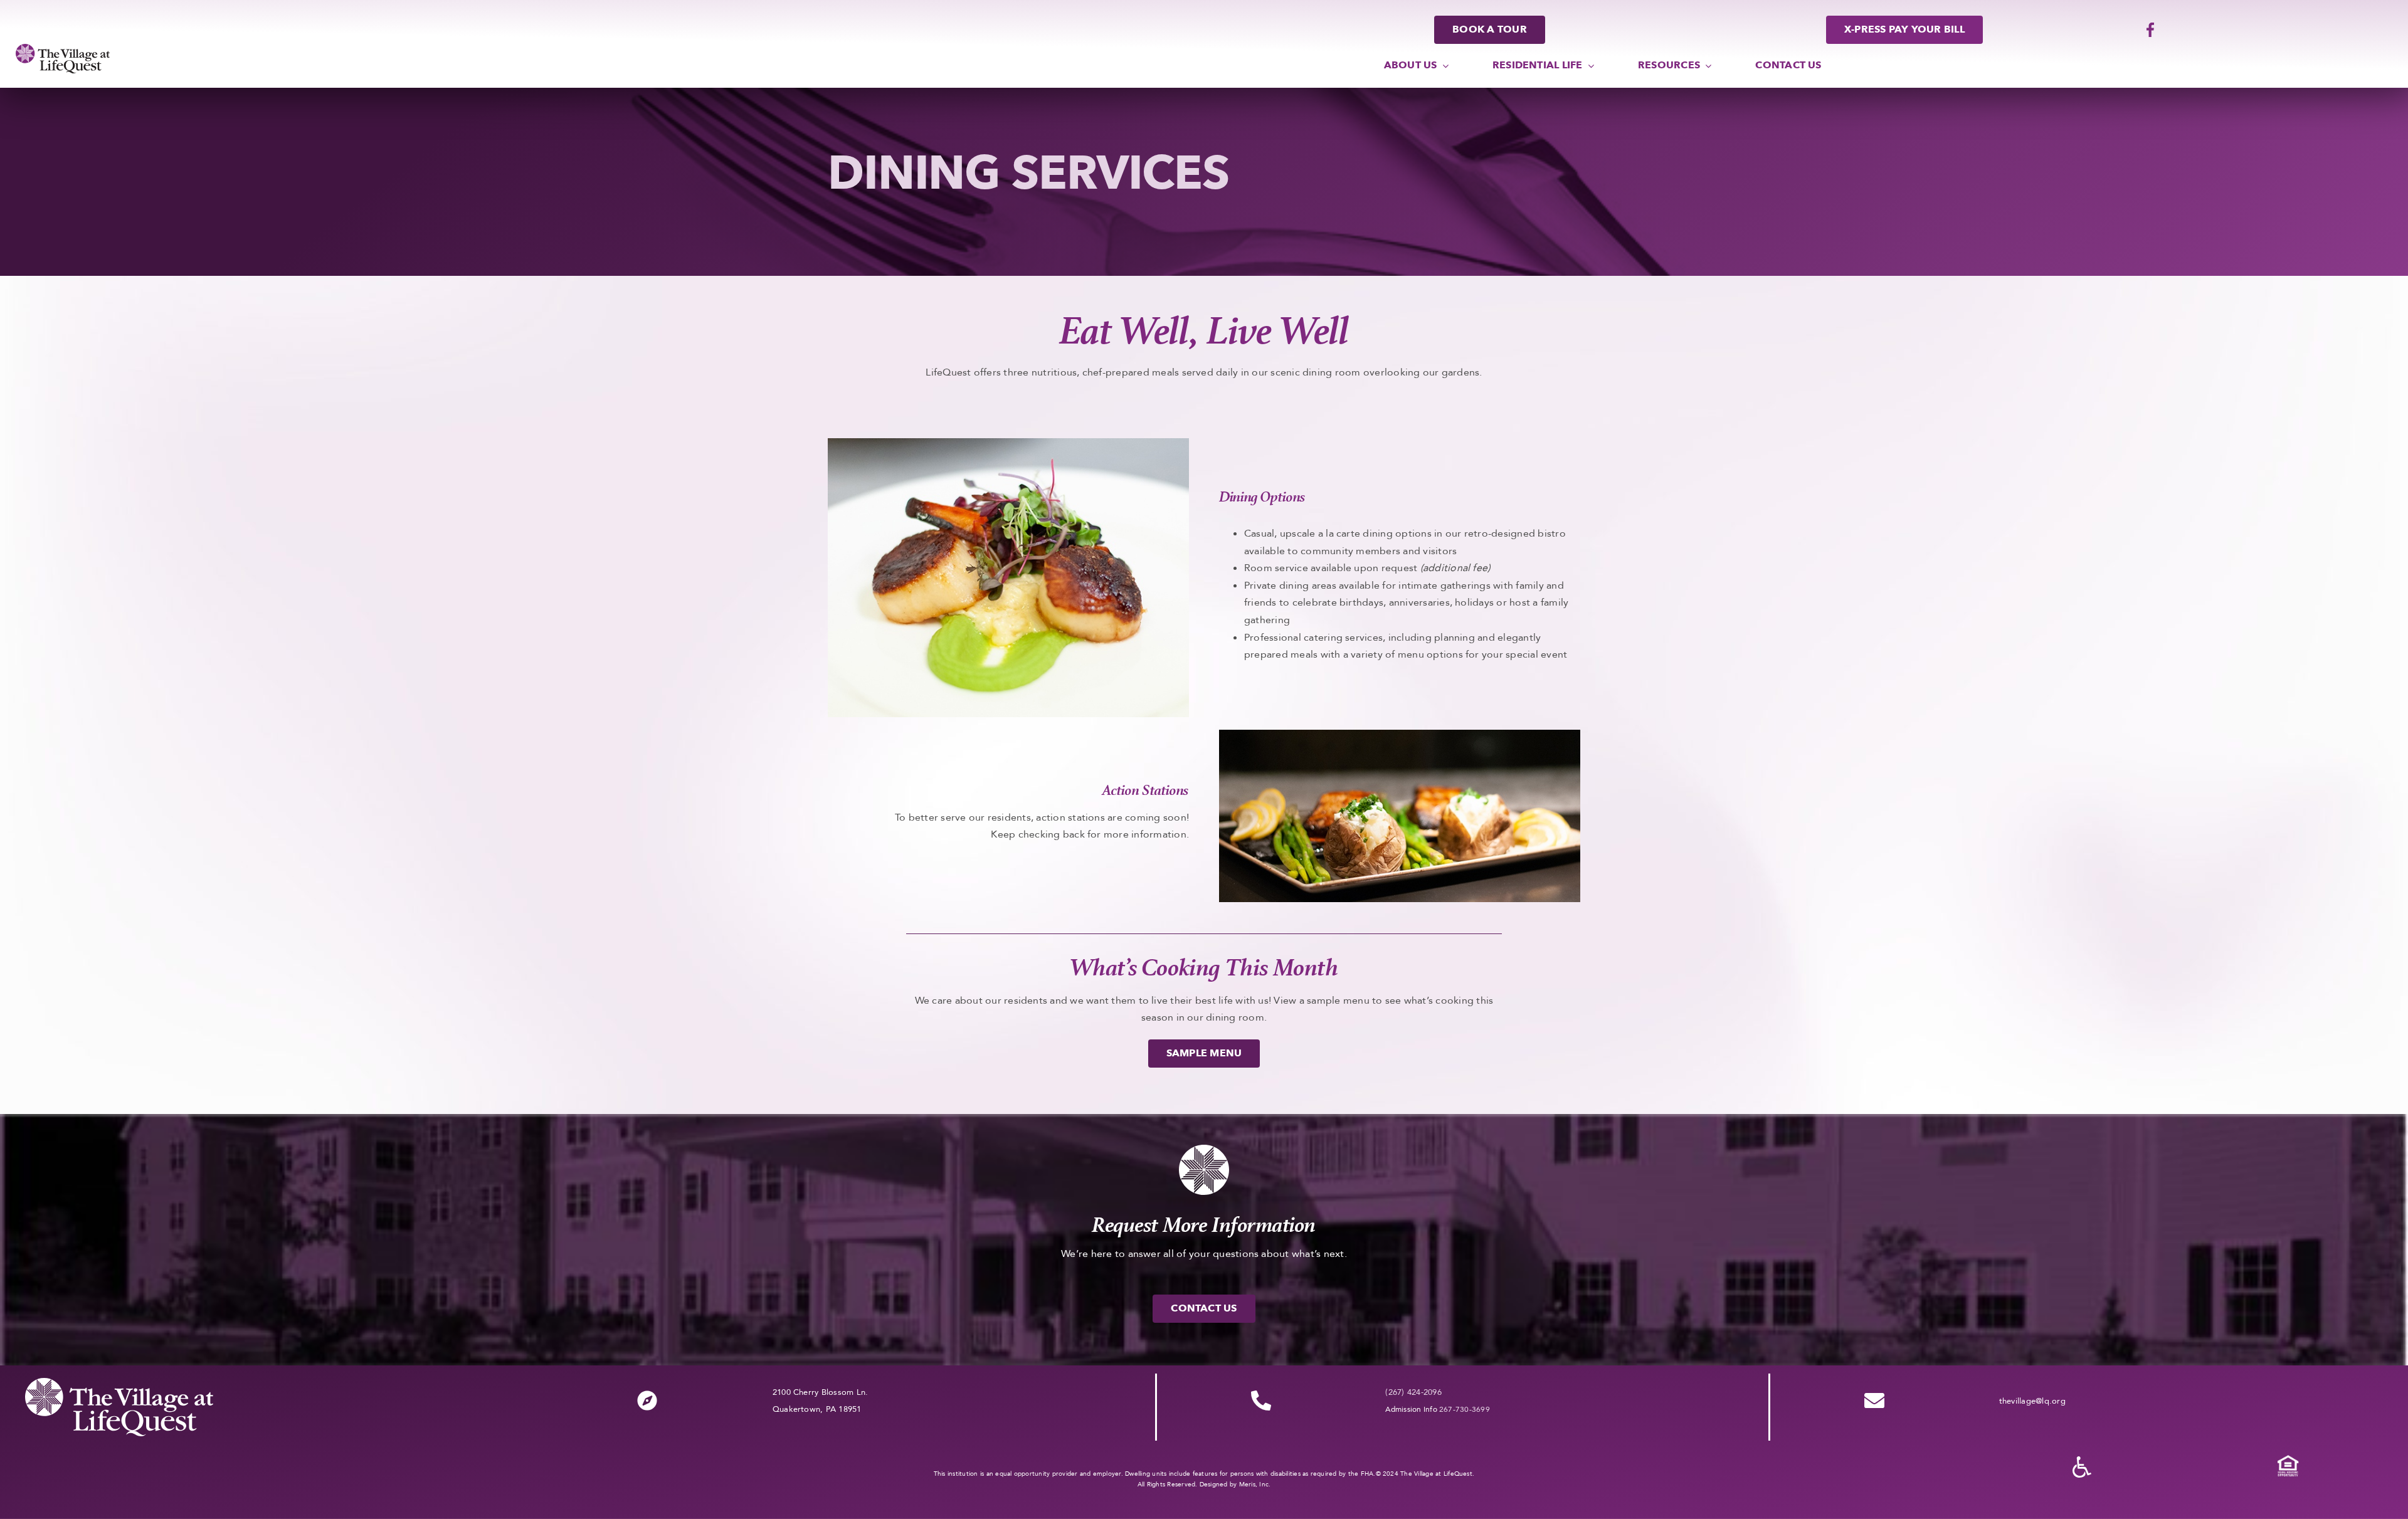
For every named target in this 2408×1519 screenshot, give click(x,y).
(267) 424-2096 (1413, 1392)
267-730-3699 (1465, 1409)
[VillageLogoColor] (63, 49)
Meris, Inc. (1255, 1485)
